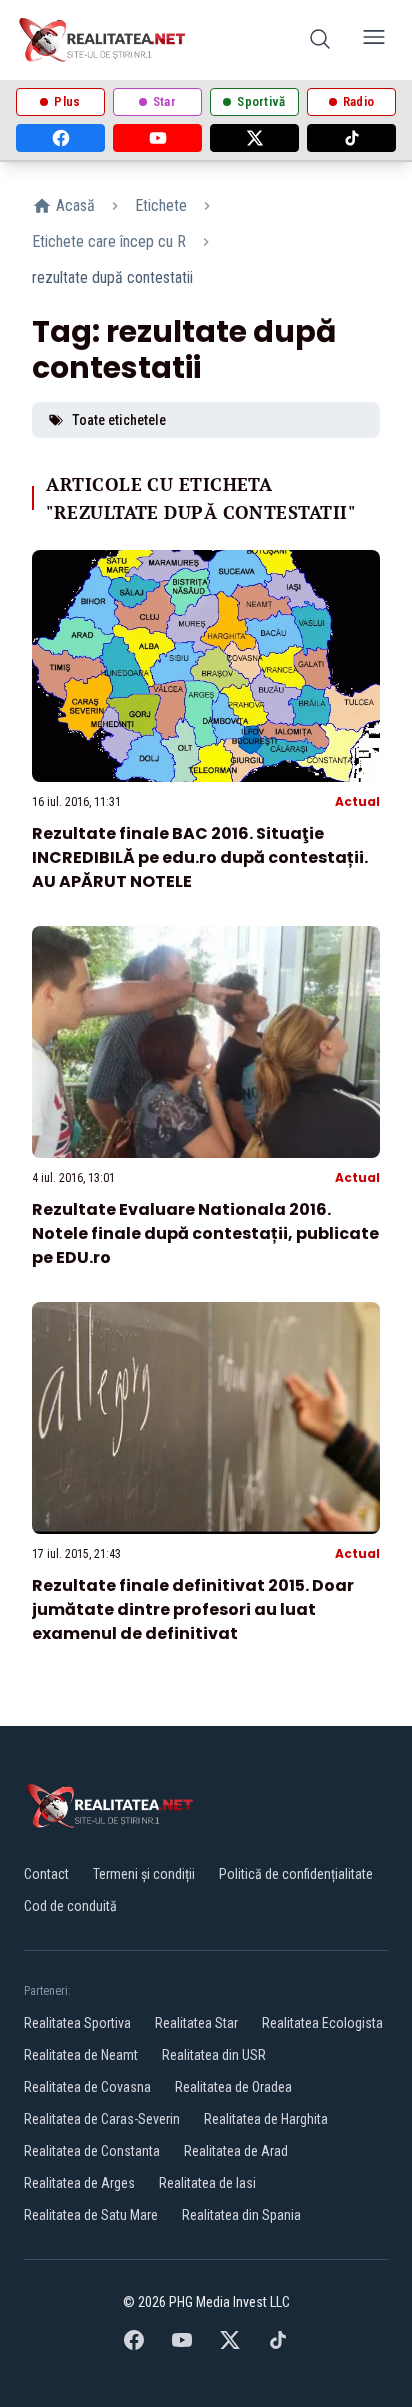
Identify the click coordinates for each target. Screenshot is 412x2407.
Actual (357, 801)
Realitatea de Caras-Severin (102, 2119)
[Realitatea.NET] (103, 40)
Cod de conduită (70, 1906)
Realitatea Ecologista (322, 2023)
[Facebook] (60, 138)
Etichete (161, 205)
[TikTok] (351, 138)
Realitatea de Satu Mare (91, 2215)
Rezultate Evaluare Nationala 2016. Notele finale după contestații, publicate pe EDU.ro (205, 1233)
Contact (46, 1874)
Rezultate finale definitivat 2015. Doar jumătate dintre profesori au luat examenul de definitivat (193, 1609)
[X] (254, 138)
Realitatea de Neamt (81, 2055)
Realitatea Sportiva (77, 2023)
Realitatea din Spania (241, 2215)
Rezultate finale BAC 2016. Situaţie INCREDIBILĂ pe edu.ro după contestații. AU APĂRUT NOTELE (200, 857)
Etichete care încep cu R (109, 241)
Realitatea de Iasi (207, 2183)
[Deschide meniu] (374, 40)
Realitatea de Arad (236, 2151)
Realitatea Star (196, 2023)
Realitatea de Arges (79, 2183)
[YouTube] (157, 138)
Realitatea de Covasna (87, 2087)
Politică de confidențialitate (296, 1874)
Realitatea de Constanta (92, 2151)
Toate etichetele (119, 420)
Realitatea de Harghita (266, 2119)
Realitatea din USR (214, 2055)
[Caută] (320, 40)
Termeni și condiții (144, 1874)
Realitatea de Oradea (233, 2087)
